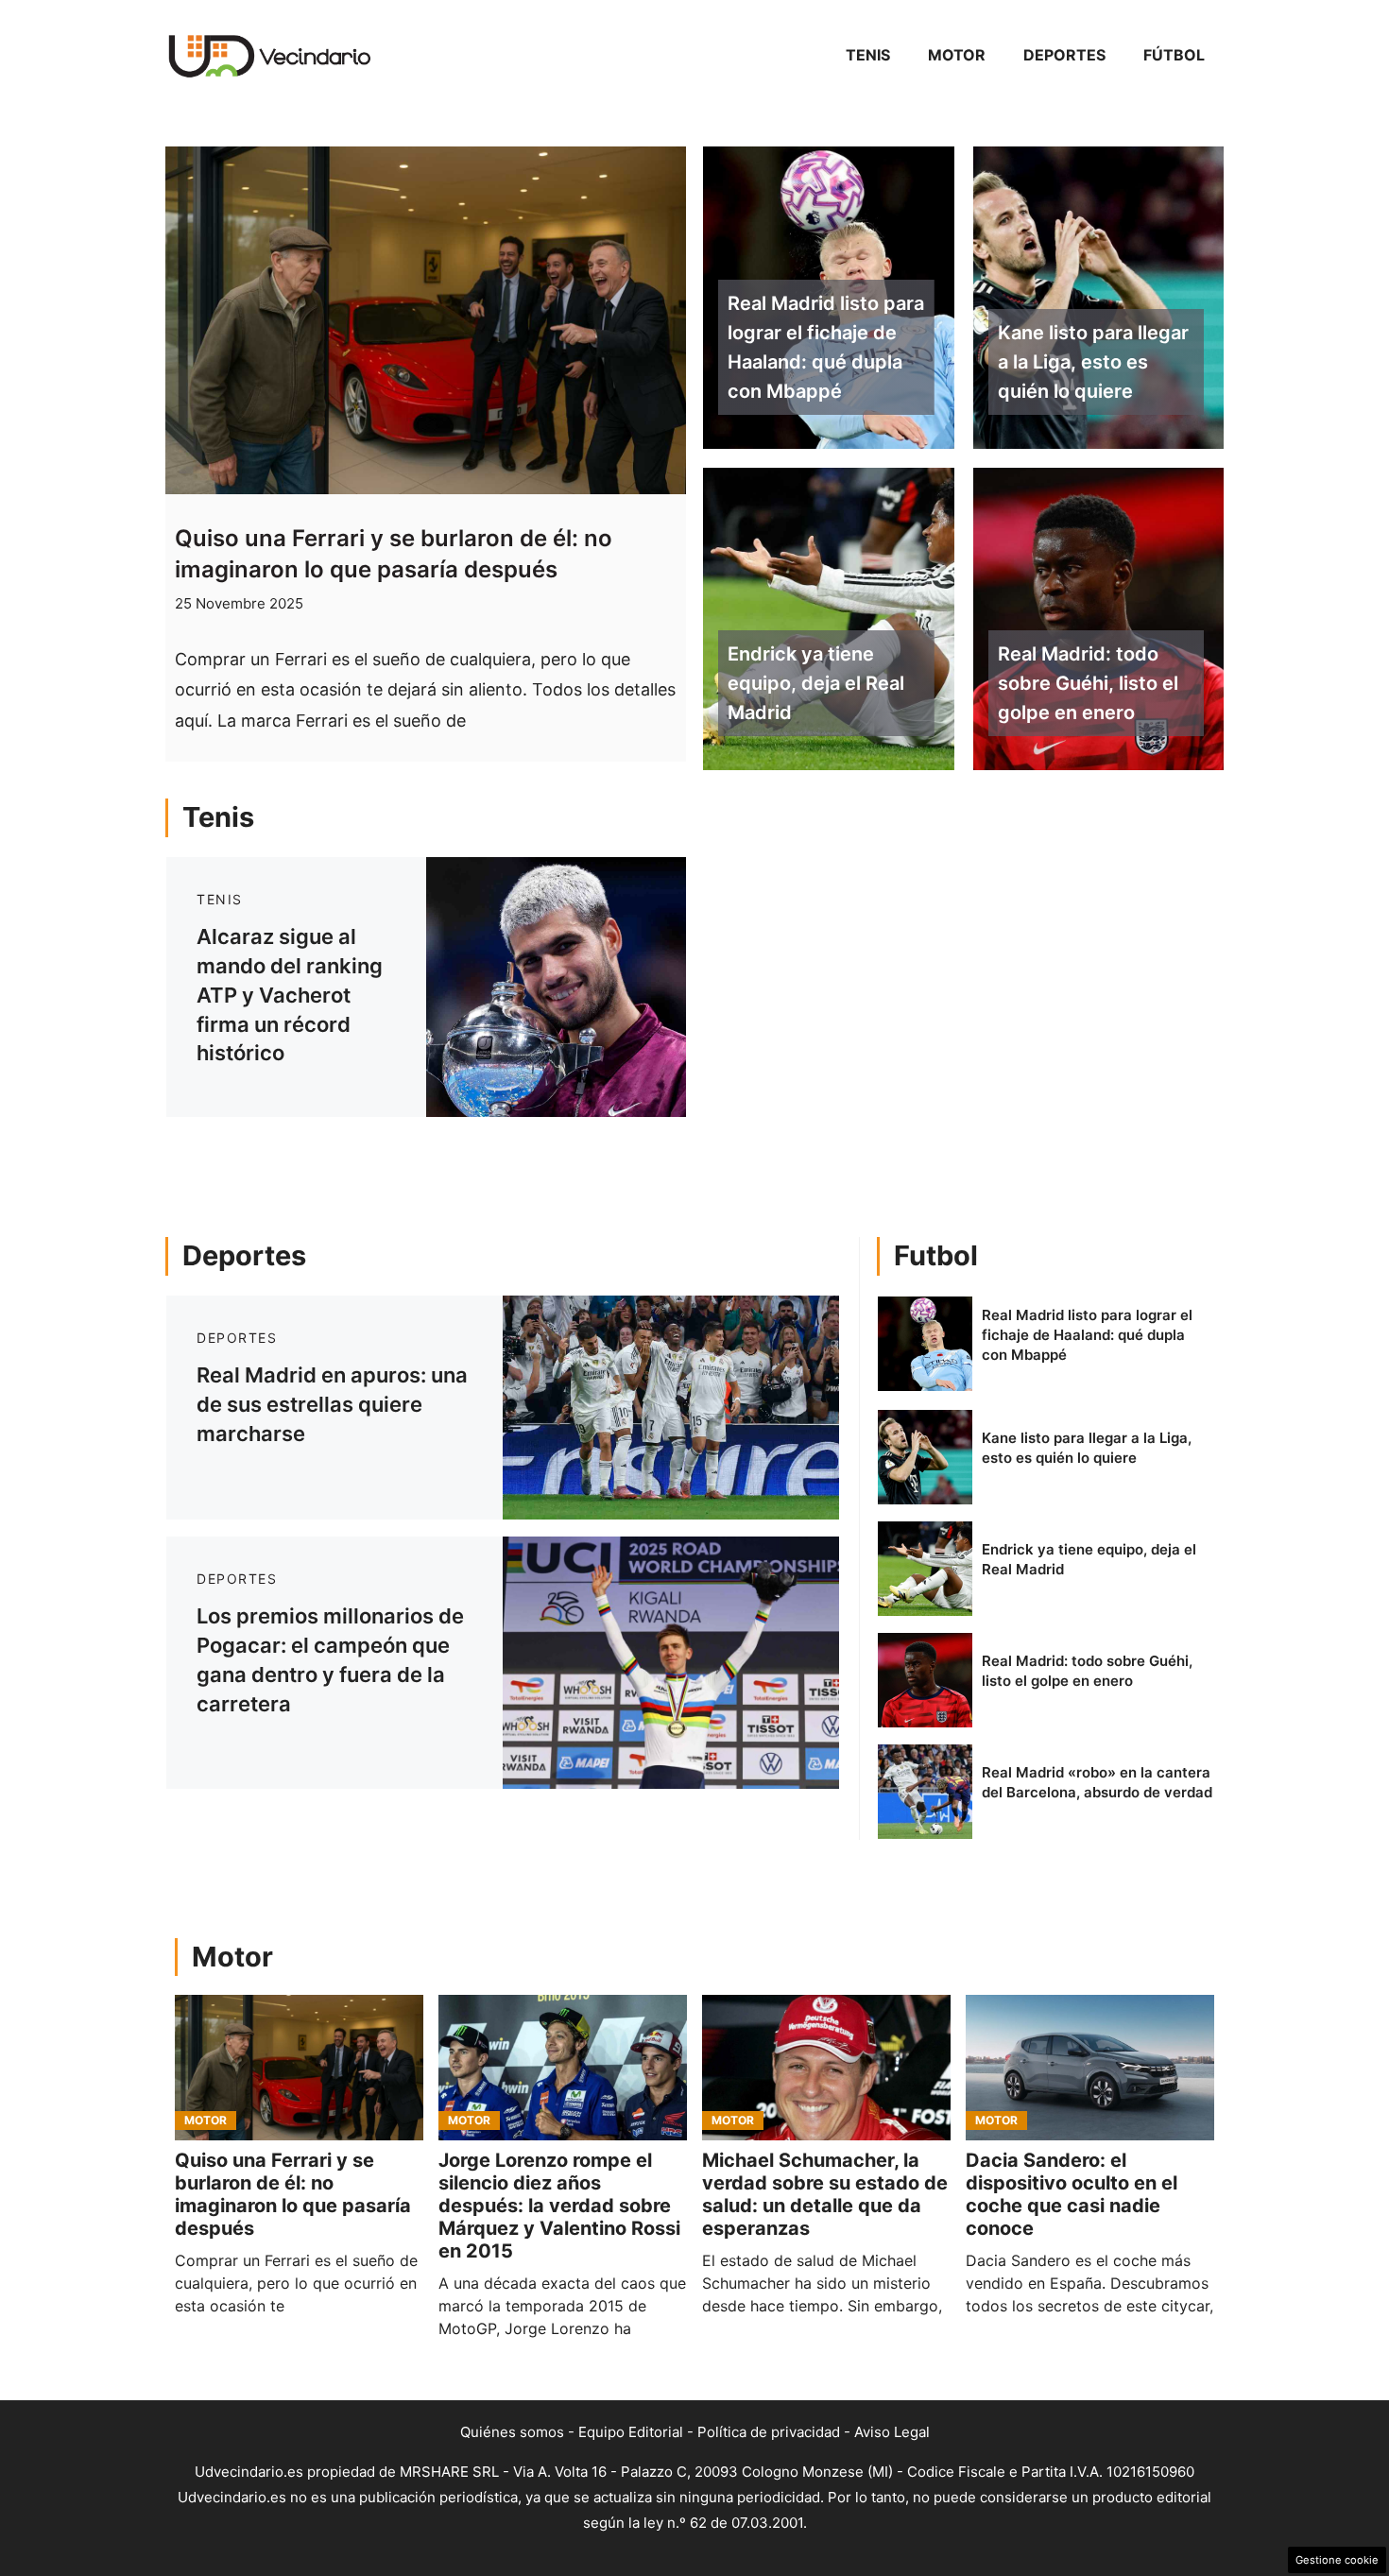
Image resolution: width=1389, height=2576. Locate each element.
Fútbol (1174, 55)
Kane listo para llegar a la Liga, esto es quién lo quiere (1093, 362)
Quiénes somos (512, 2432)
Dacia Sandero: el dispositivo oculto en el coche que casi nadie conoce (1072, 2194)
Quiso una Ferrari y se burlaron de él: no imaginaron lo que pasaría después (293, 2194)
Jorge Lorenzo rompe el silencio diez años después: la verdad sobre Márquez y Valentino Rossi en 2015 (559, 2206)
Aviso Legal (892, 2432)
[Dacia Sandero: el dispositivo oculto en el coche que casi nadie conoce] (1090, 2068)
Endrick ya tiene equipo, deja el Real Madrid (816, 683)
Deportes (1064, 55)
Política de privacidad (769, 2432)
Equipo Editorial (631, 2432)
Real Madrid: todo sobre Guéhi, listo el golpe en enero (1088, 683)
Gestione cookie (1337, 2560)
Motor (957, 55)
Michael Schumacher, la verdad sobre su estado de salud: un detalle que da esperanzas (825, 2194)
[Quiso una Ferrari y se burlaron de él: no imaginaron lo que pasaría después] (299, 2068)
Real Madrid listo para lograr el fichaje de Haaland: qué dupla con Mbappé (826, 347)
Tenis (868, 55)
